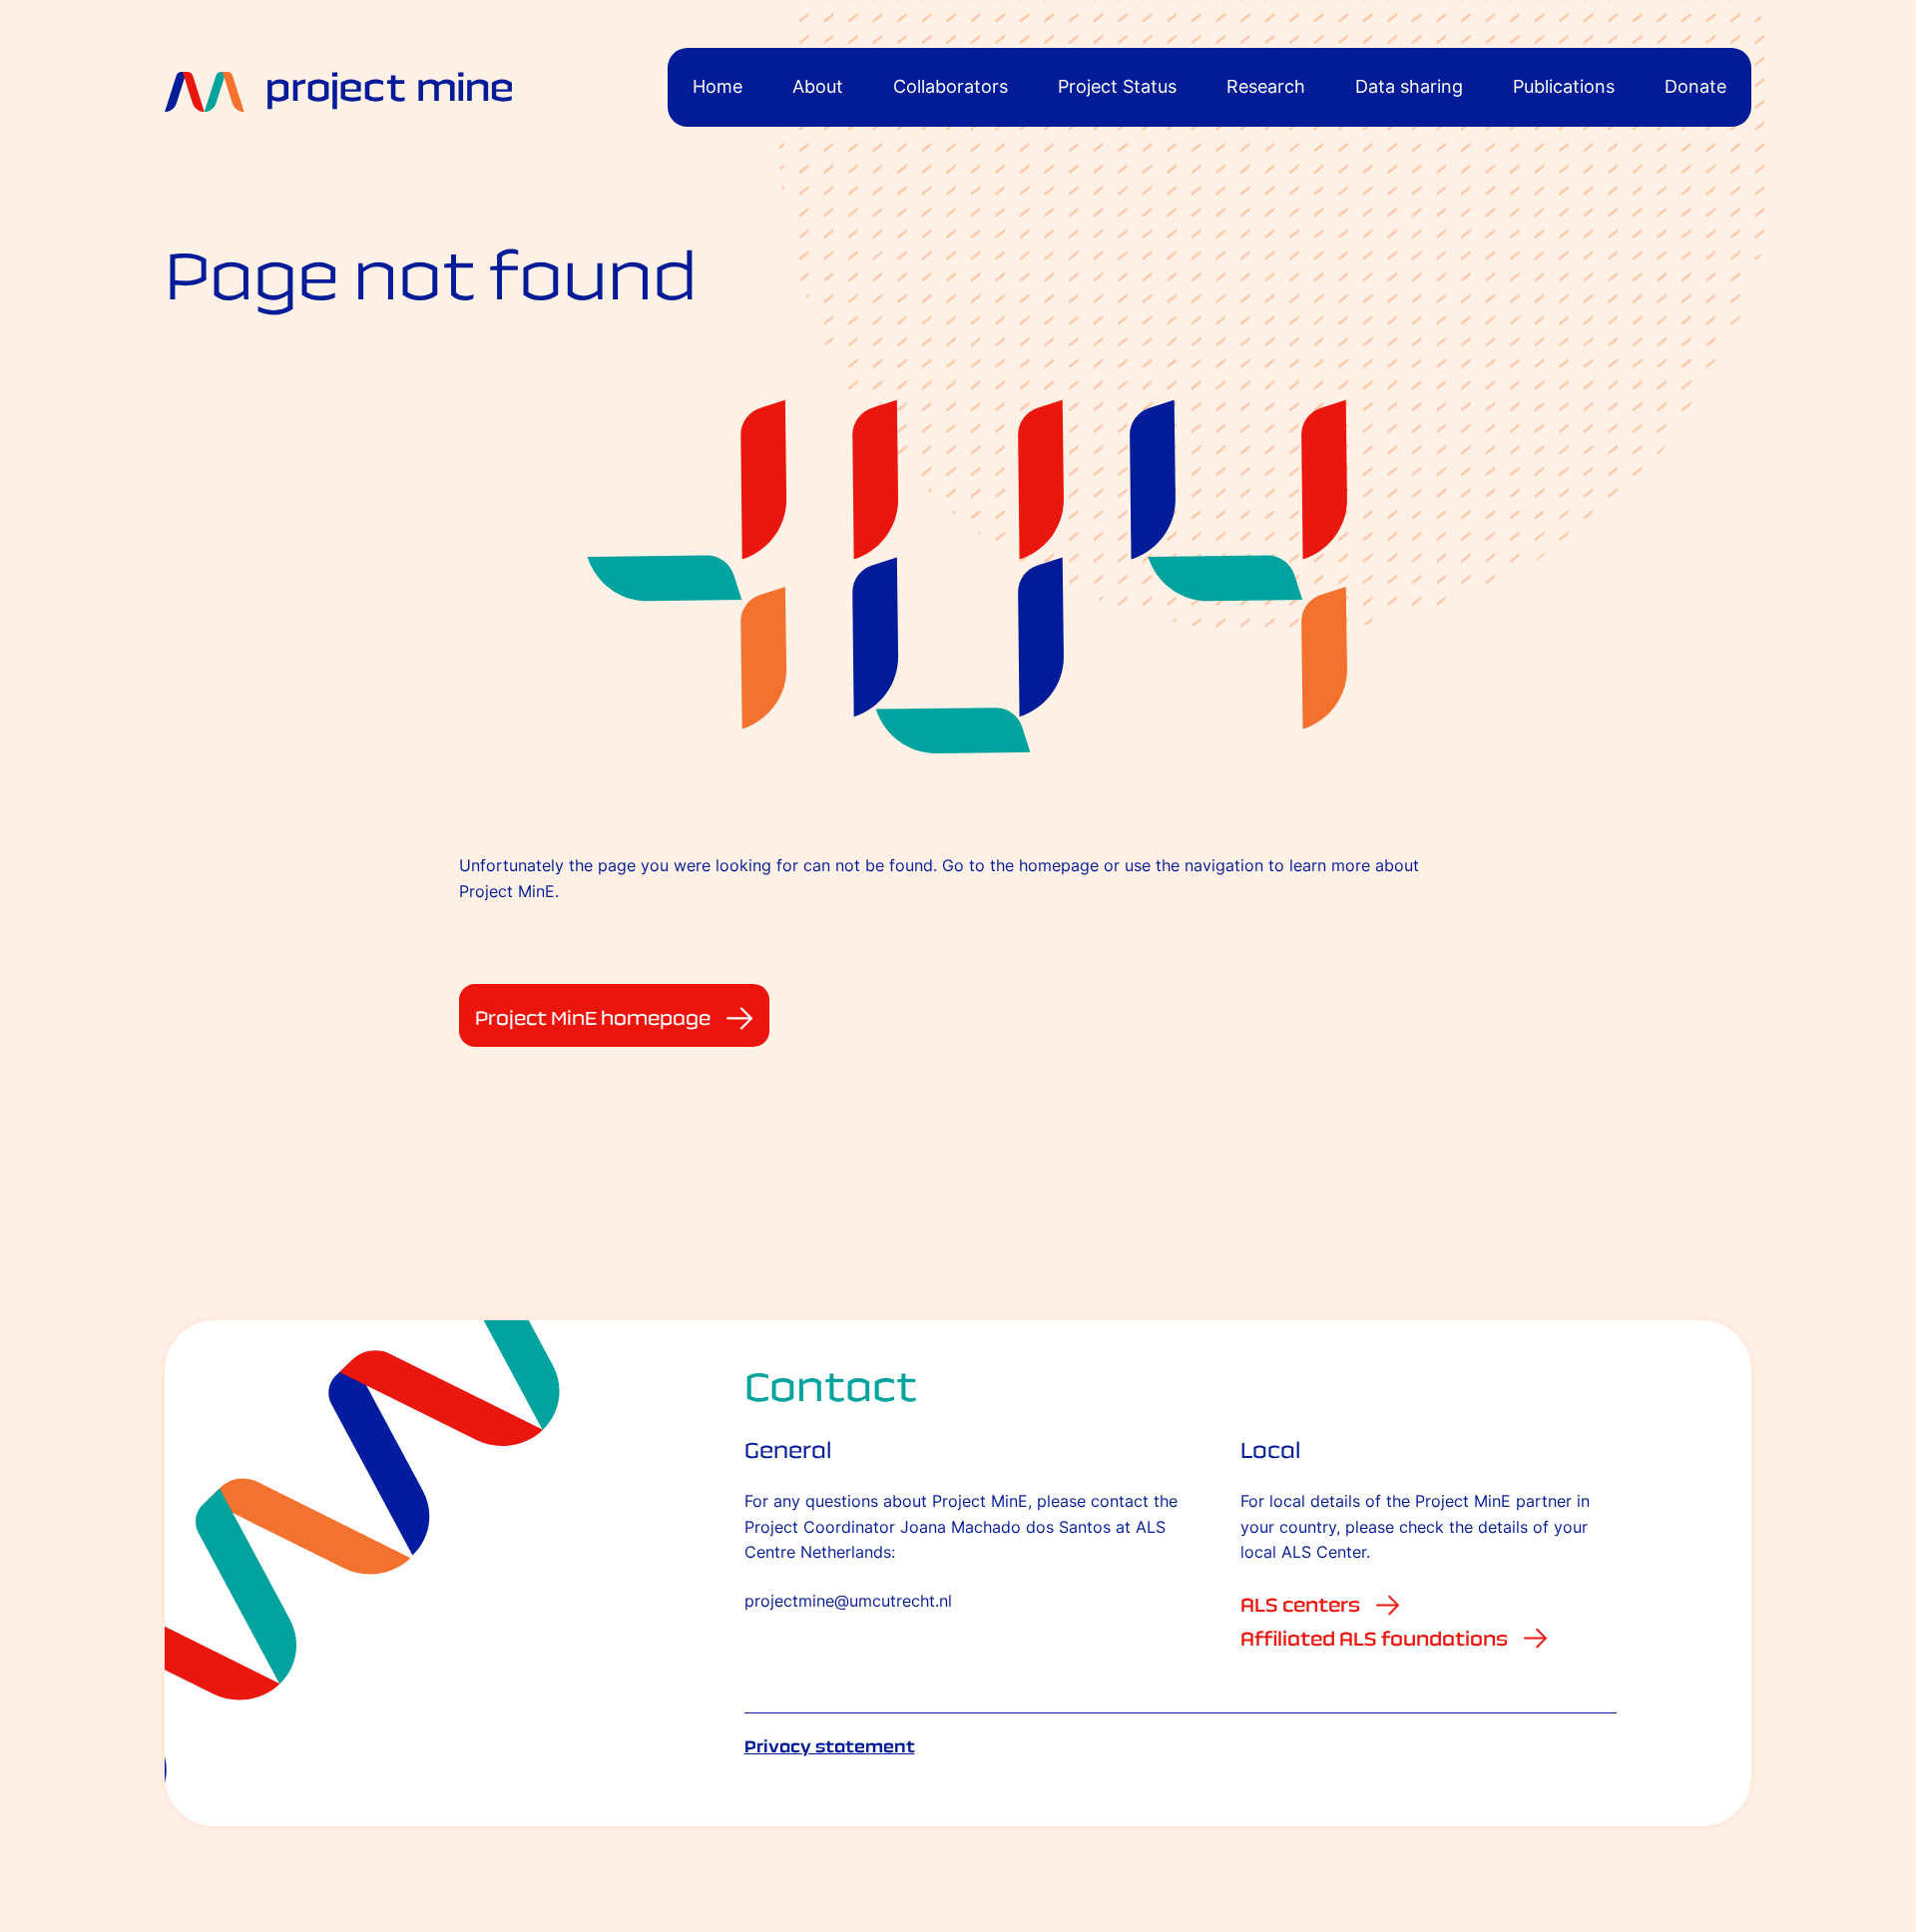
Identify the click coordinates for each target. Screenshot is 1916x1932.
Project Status (1117, 86)
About (818, 86)
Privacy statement (830, 1746)
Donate (1695, 86)
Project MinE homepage (593, 1018)
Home (718, 86)
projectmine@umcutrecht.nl (848, 1601)
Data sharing (1409, 86)
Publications (1564, 86)
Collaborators (951, 86)
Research (1266, 86)
